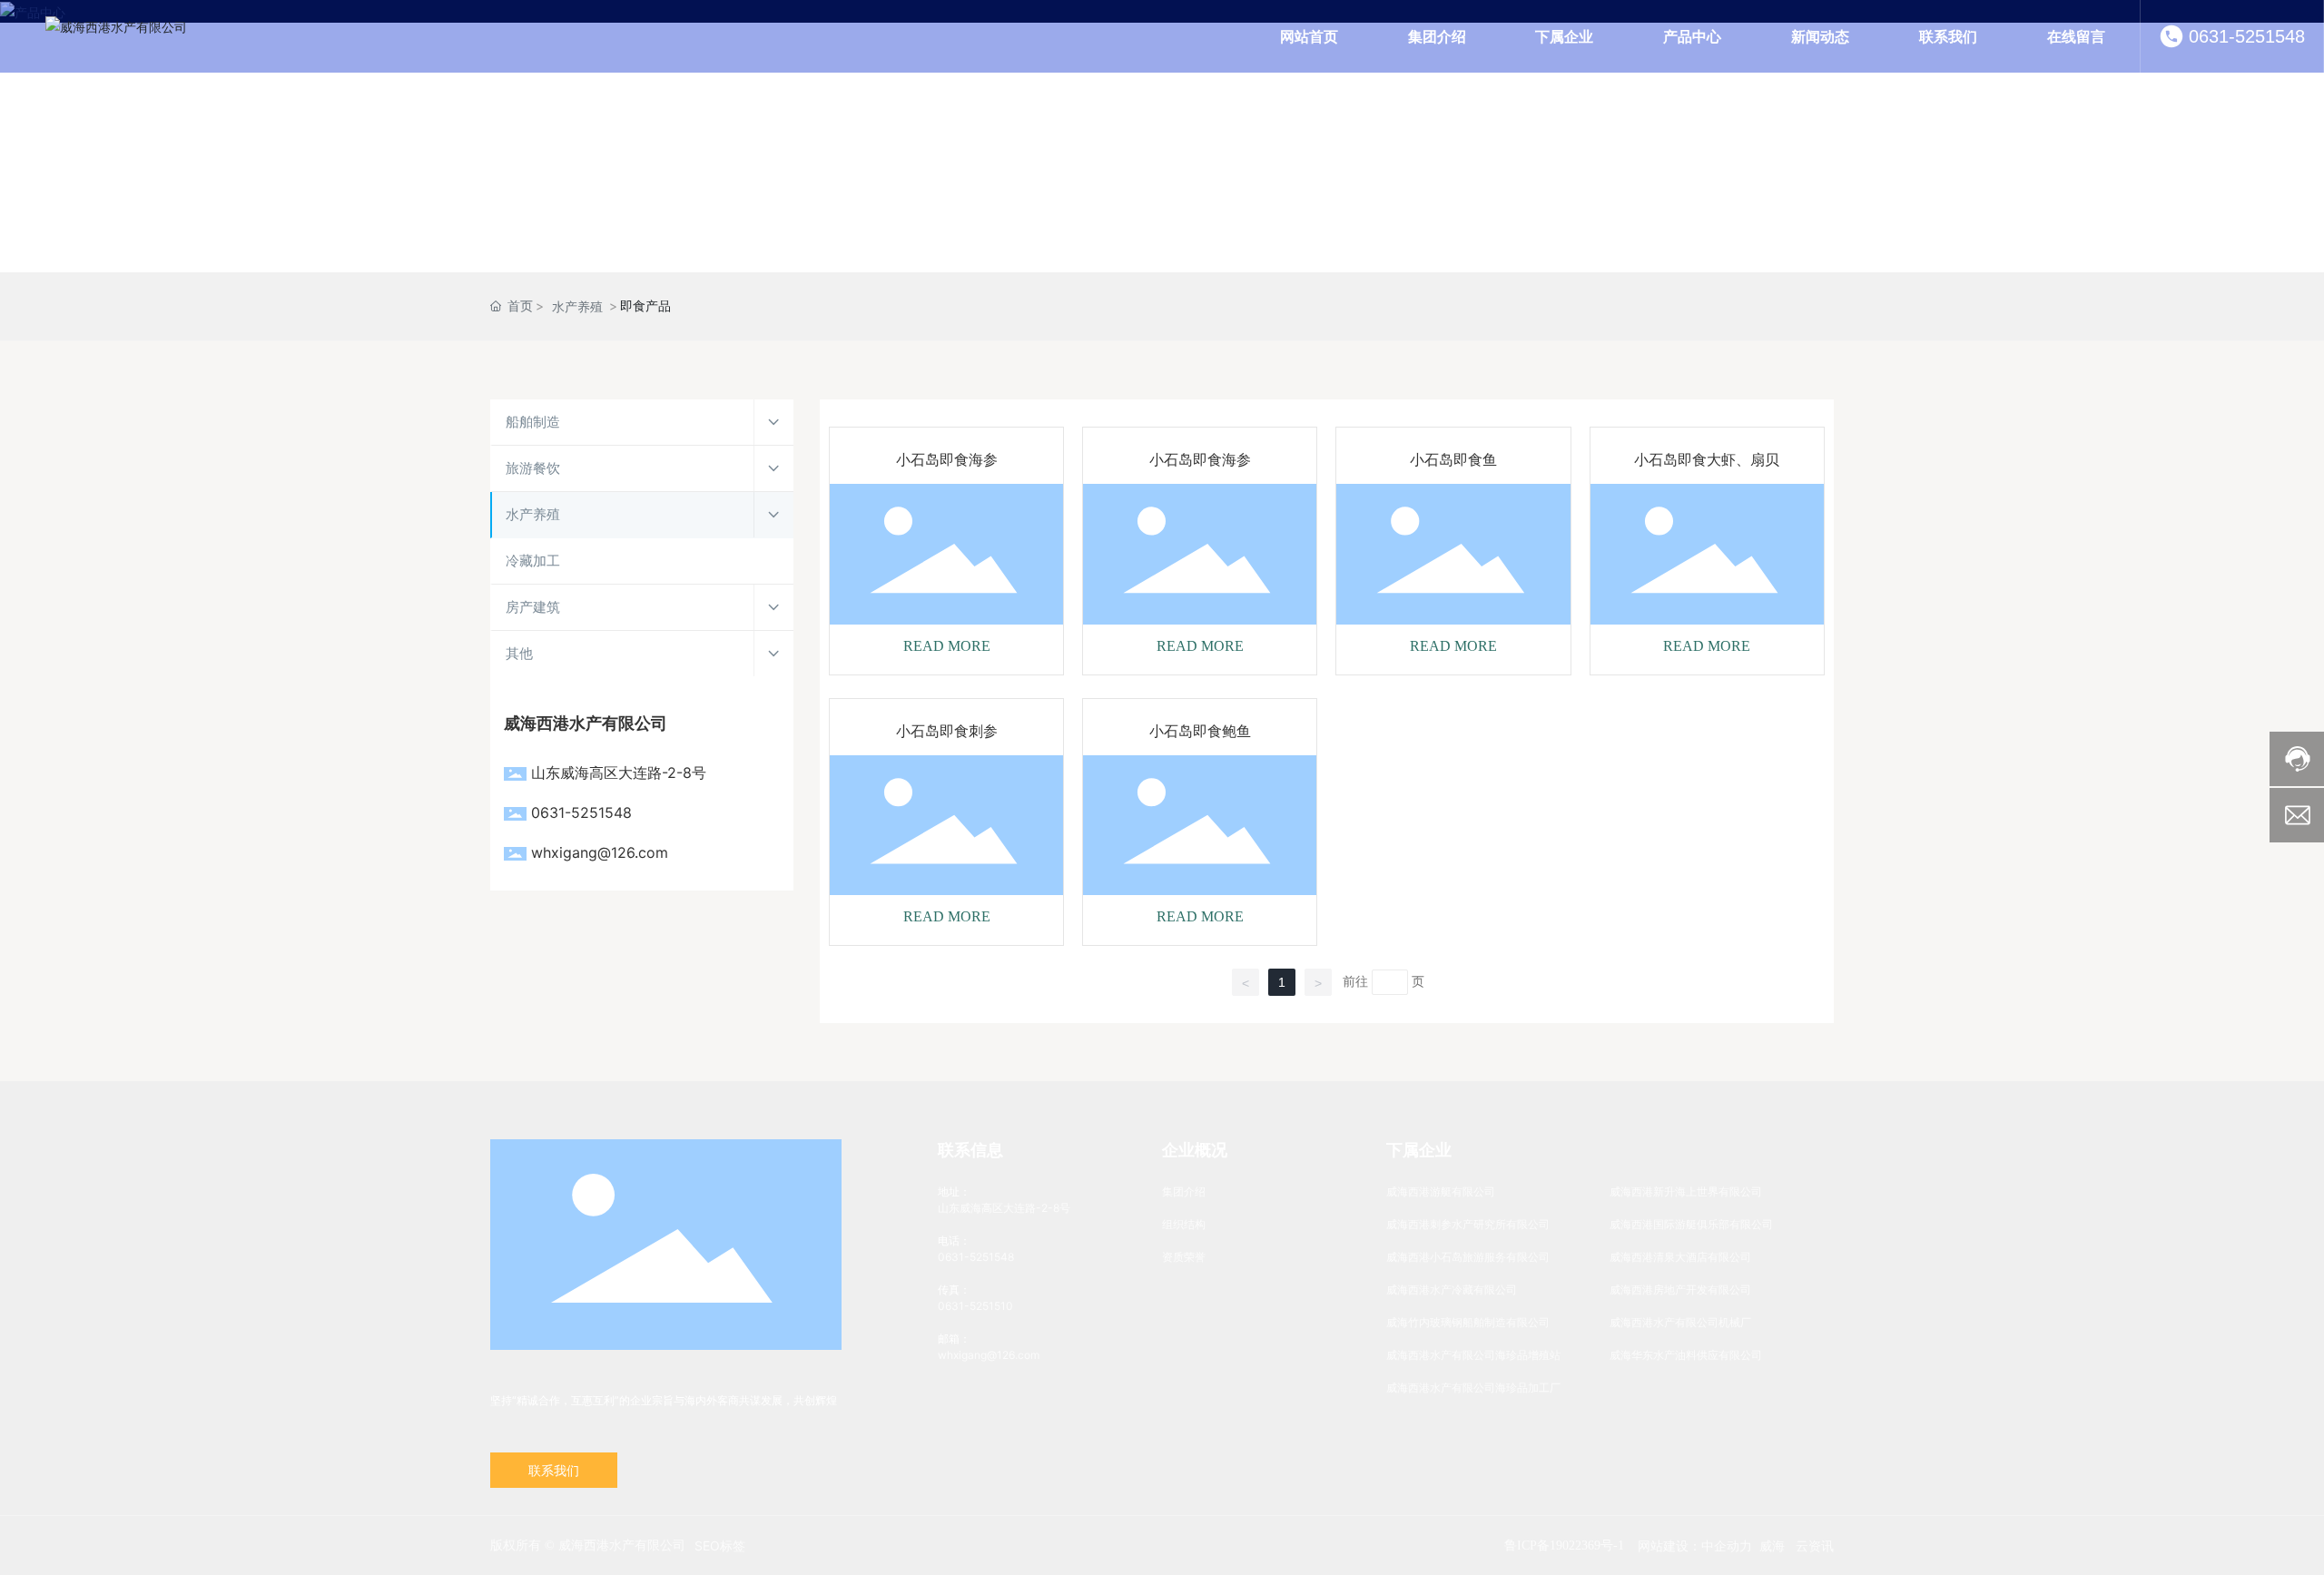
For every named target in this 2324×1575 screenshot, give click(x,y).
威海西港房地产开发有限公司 (1680, 1290)
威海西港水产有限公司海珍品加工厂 (1473, 1388)
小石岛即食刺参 (947, 731)
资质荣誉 (1184, 1257)
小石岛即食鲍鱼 (1200, 731)
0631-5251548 (2247, 36)
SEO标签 (720, 1545)
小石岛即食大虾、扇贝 (1707, 460)
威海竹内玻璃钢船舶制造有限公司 (1468, 1322)
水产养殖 (577, 306)
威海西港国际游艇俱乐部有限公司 (1691, 1224)
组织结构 (1184, 1224)
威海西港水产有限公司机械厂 (1680, 1322)
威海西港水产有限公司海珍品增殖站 (1473, 1355)
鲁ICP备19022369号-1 (1564, 1545)
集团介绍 (1184, 1191)
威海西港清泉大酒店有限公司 (1680, 1257)
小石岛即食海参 (947, 460)
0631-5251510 (975, 1306)
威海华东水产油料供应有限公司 (1686, 1355)
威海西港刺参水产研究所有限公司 (1468, 1224)
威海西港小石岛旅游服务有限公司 (1468, 1257)
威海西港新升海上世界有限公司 (1686, 1191)
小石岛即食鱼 (1453, 460)
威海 (1772, 1545)
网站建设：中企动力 (1695, 1545)
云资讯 (1815, 1545)
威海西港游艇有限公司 (1441, 1191)
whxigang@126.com (600, 852)
